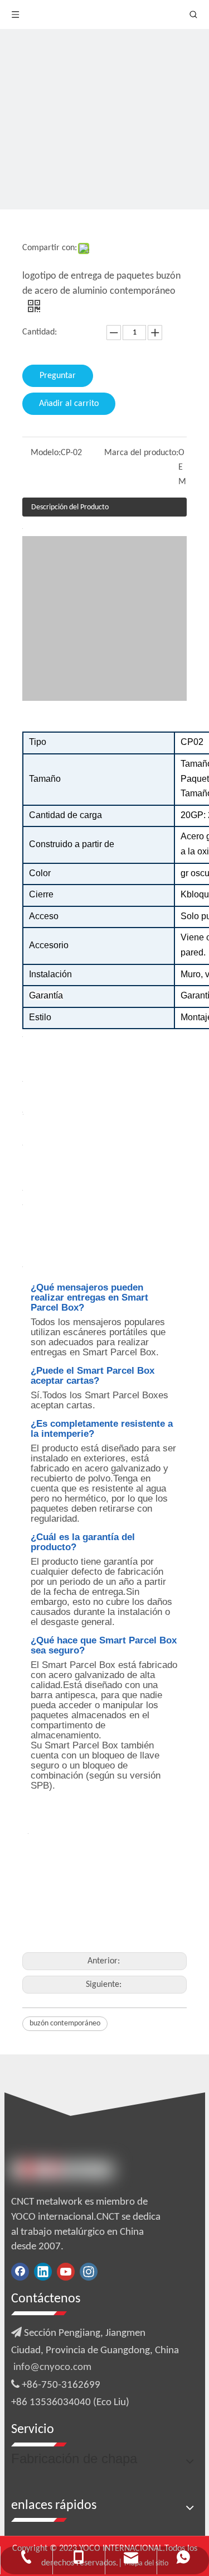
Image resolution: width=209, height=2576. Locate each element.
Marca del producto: (141, 453)
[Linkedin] (43, 2272)
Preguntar (58, 376)
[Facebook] (20, 2272)
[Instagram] (89, 2272)
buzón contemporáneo (65, 2023)
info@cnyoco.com (52, 2367)
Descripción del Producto (70, 507)
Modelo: (46, 453)
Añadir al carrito (69, 404)
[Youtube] (66, 2272)
